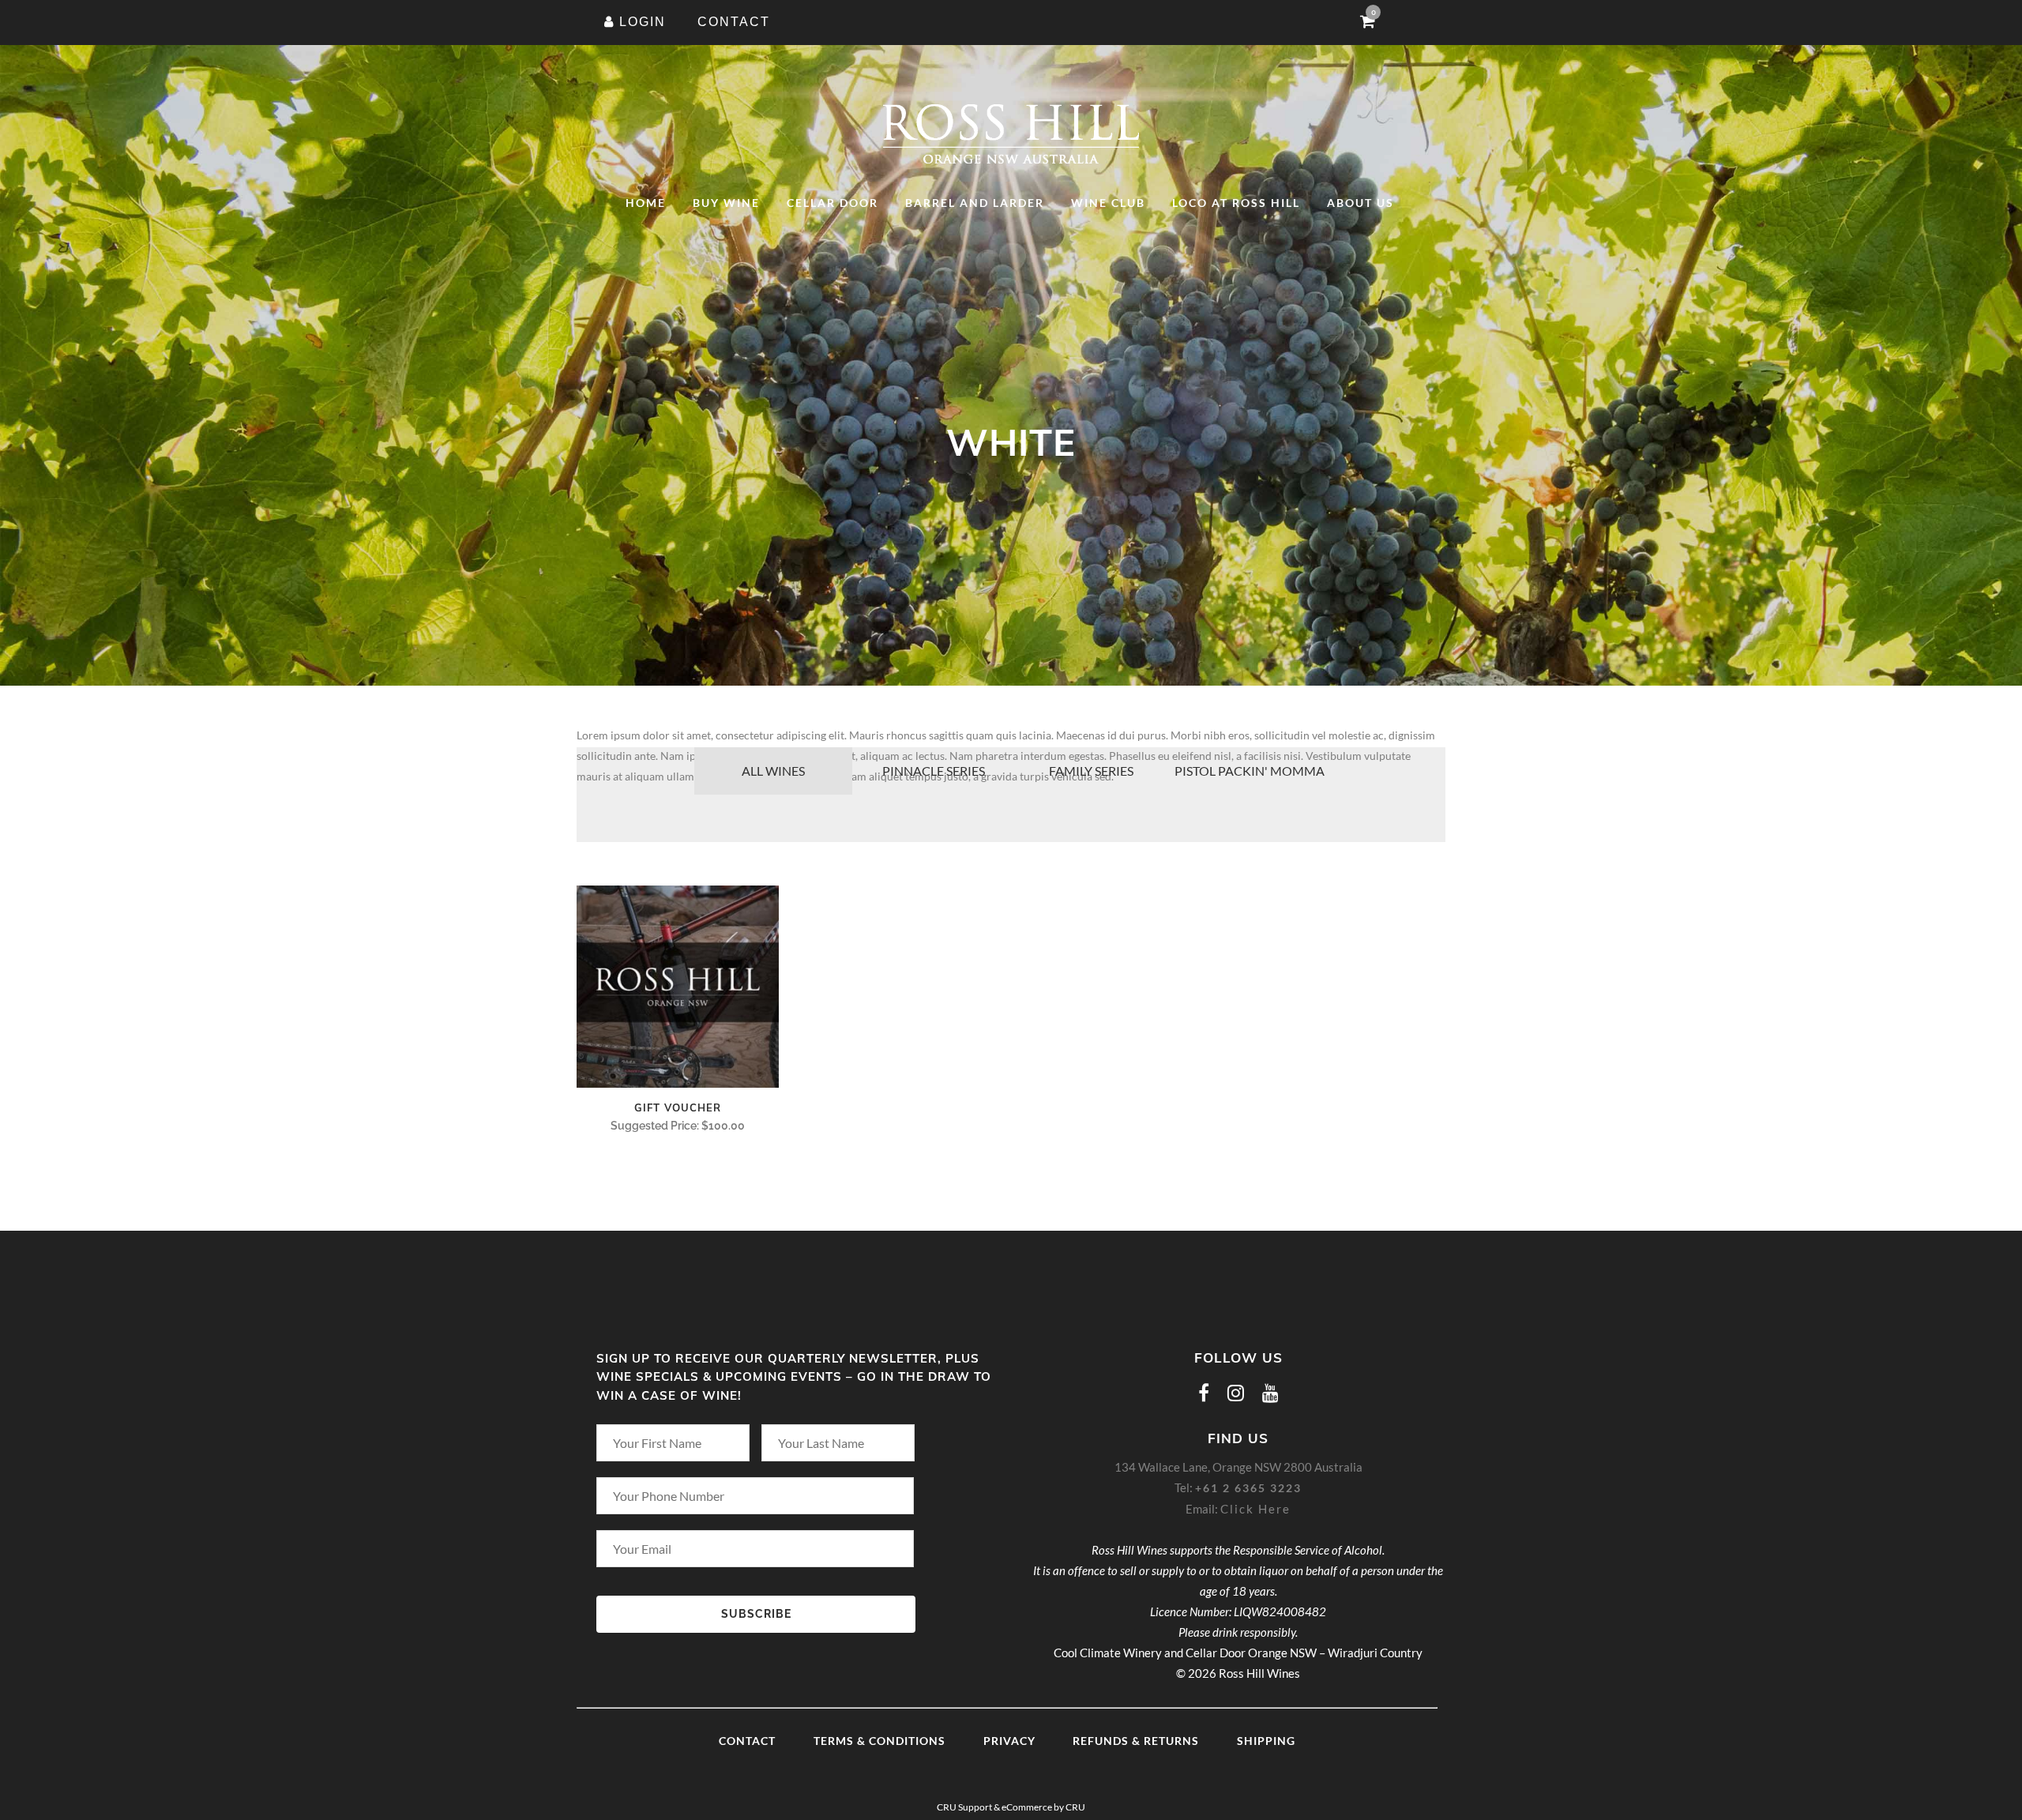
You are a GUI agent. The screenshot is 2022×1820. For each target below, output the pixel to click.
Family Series (1091, 771)
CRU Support (964, 1807)
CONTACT (734, 22)
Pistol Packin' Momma (1250, 771)
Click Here (1255, 1509)
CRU (1075, 1807)
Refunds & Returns (1136, 1741)
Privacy (1009, 1741)
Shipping (1266, 1741)
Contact (747, 1741)
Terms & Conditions (879, 1741)
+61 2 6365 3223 (1248, 1488)
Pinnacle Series (934, 771)
